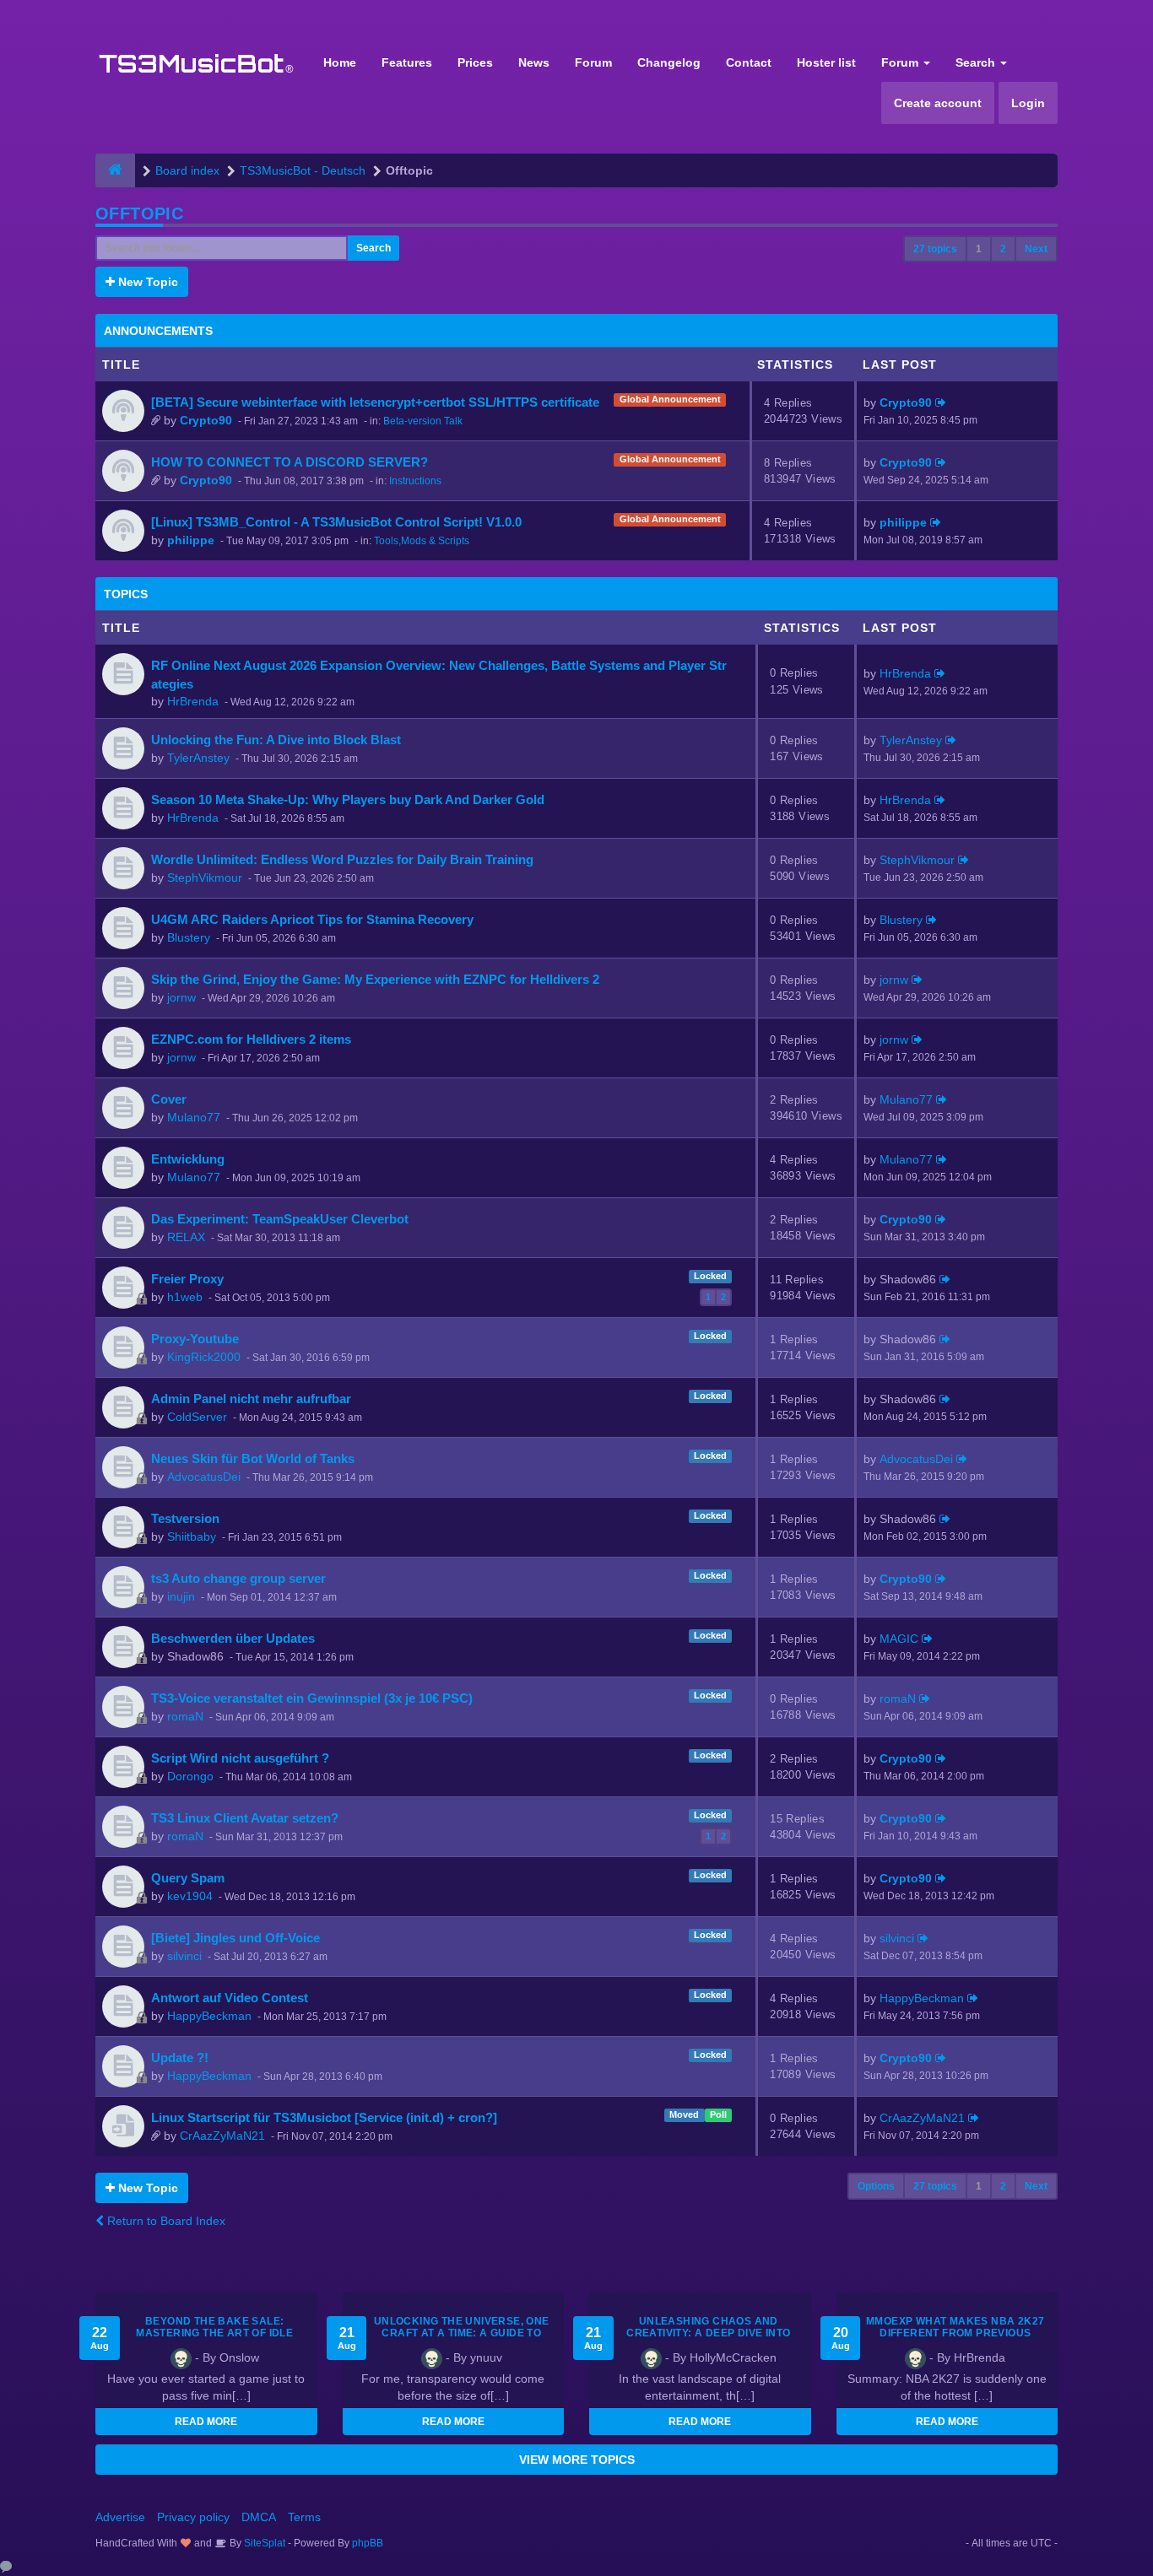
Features (407, 62)
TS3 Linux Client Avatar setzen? (245, 1818)
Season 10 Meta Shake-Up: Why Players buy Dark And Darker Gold (348, 799)
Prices (475, 62)
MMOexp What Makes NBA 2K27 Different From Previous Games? (955, 2333)
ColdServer (197, 1417)
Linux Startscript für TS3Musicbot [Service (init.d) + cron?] (324, 2117)
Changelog (669, 62)
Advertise (120, 2517)
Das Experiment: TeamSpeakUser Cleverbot (280, 1219)
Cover (169, 1099)
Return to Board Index (165, 2221)
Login (1028, 103)
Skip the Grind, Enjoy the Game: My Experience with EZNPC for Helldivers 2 (375, 979)
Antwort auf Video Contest (230, 1998)
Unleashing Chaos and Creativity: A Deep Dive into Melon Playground (708, 2333)
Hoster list (826, 62)
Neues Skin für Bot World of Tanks (253, 1458)
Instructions (415, 481)
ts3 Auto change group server (238, 1578)
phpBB (368, 2543)
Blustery (189, 937)
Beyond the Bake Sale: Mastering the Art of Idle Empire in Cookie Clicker (214, 2333)
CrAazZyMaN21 (222, 2136)
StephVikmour (205, 878)
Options (876, 2186)
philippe (191, 540)
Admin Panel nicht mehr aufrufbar (251, 1399)
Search (977, 62)
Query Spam (188, 1878)
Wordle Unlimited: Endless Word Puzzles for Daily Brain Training (342, 859)
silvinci (184, 1956)
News (534, 62)
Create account (938, 103)
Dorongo (190, 1776)
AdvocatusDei (204, 1477)
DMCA (259, 2517)
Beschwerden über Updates (233, 1638)
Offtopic (139, 213)
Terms (304, 2517)
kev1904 (190, 1896)
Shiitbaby (192, 1536)
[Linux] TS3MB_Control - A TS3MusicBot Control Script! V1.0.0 (336, 522)
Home (340, 62)
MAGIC (899, 1639)
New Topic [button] (146, 282)
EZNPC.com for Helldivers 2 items (251, 1039)
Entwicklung (188, 1159)
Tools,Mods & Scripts (422, 541)
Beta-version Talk (423, 421)
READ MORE (206, 2422)
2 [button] (1003, 249)
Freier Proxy (187, 1279)
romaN (185, 1716)
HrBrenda (193, 701)
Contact (749, 62)
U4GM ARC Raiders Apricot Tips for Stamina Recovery (312, 919)
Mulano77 (194, 1117)
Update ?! (180, 2058)
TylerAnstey (198, 758)
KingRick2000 (204, 1357)
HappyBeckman (209, 2016)
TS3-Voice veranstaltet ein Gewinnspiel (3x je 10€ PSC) (312, 1698)
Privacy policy (193, 2517)
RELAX (186, 1237)
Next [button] (1036, 249)
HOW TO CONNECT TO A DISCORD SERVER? (290, 462)
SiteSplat (263, 2543)
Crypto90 (206, 420)
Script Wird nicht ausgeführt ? (240, 1758)
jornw (181, 997)
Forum (593, 62)
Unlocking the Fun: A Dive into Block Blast (276, 740)
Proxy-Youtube (195, 1339)
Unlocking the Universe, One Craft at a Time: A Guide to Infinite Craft (462, 2333)
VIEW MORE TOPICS (577, 2460)
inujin (181, 1596)
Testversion (185, 1518)
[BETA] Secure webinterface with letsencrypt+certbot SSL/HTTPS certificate (375, 402)
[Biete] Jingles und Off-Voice (235, 1938)
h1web (185, 1297)
